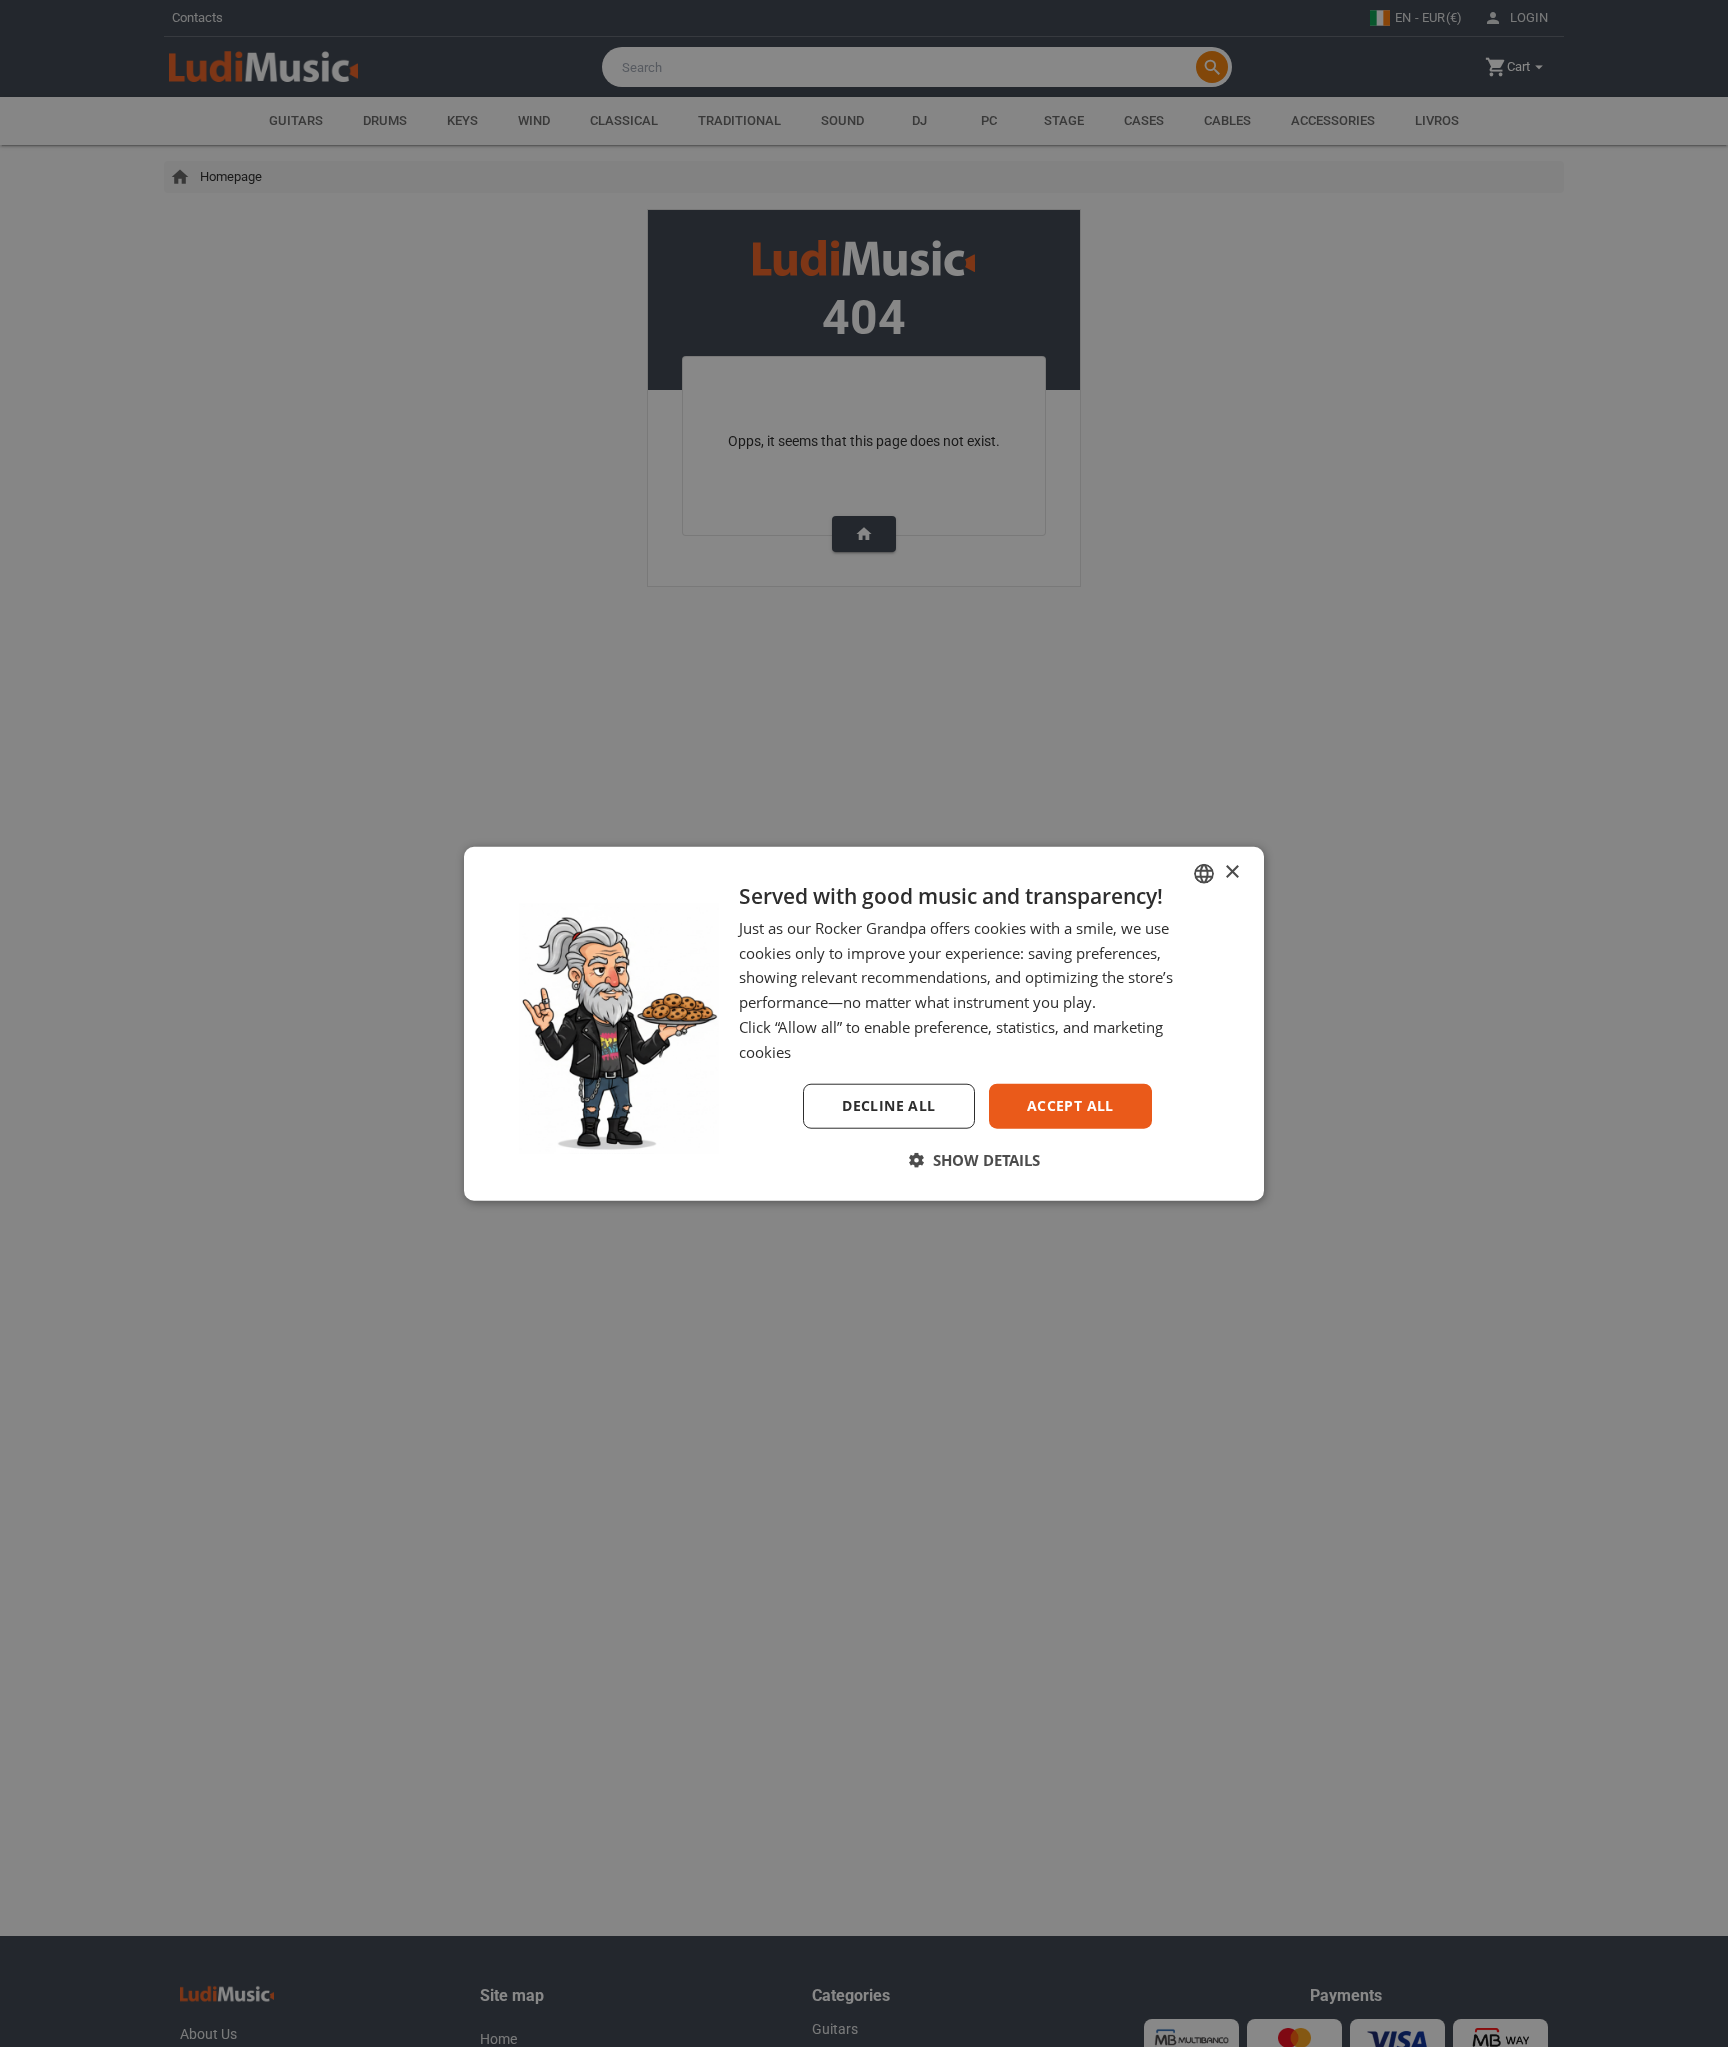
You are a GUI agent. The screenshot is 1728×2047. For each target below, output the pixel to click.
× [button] (1231, 872)
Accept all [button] (1070, 1105)
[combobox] (1204, 873)
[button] (974, 1160)
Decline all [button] (888, 1105)
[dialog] (864, 1023)
